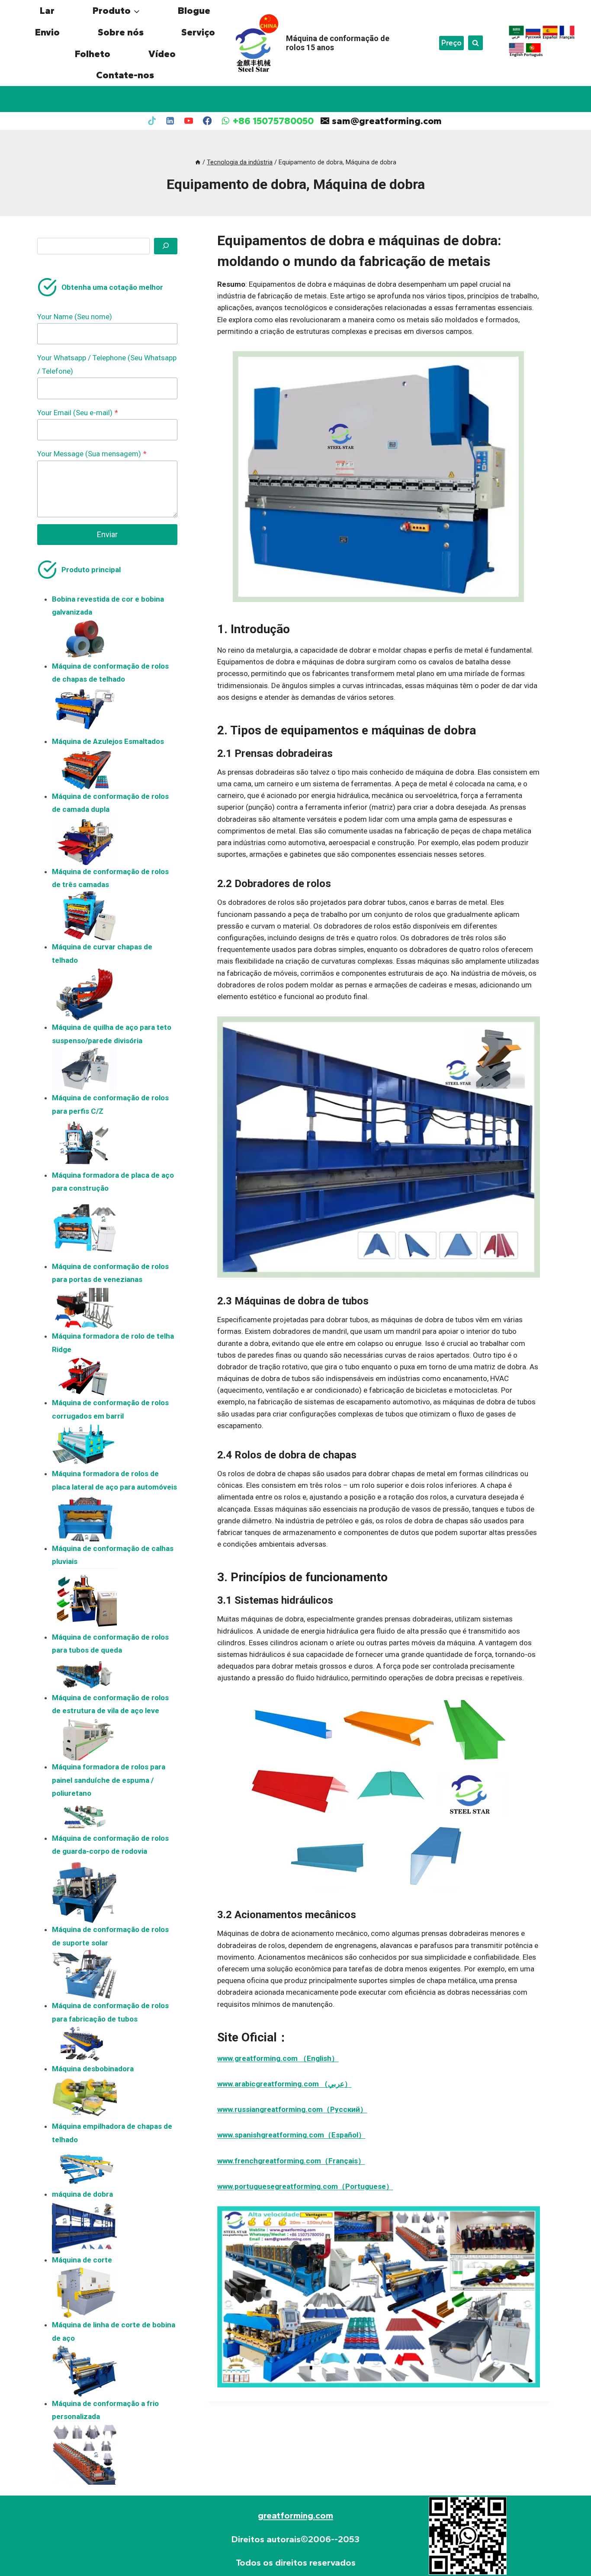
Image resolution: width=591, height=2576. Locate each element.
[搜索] (166, 246)
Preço (451, 43)
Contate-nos (125, 75)
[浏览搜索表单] (475, 43)
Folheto (93, 54)
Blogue (194, 11)
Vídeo (162, 54)
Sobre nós (121, 32)
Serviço (198, 32)
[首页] (198, 162)
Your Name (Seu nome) (75, 317)
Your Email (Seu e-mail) (78, 413)
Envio (47, 32)
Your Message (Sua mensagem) (92, 454)
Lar (47, 11)
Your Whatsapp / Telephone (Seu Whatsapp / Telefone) (107, 364)
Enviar (107, 534)
